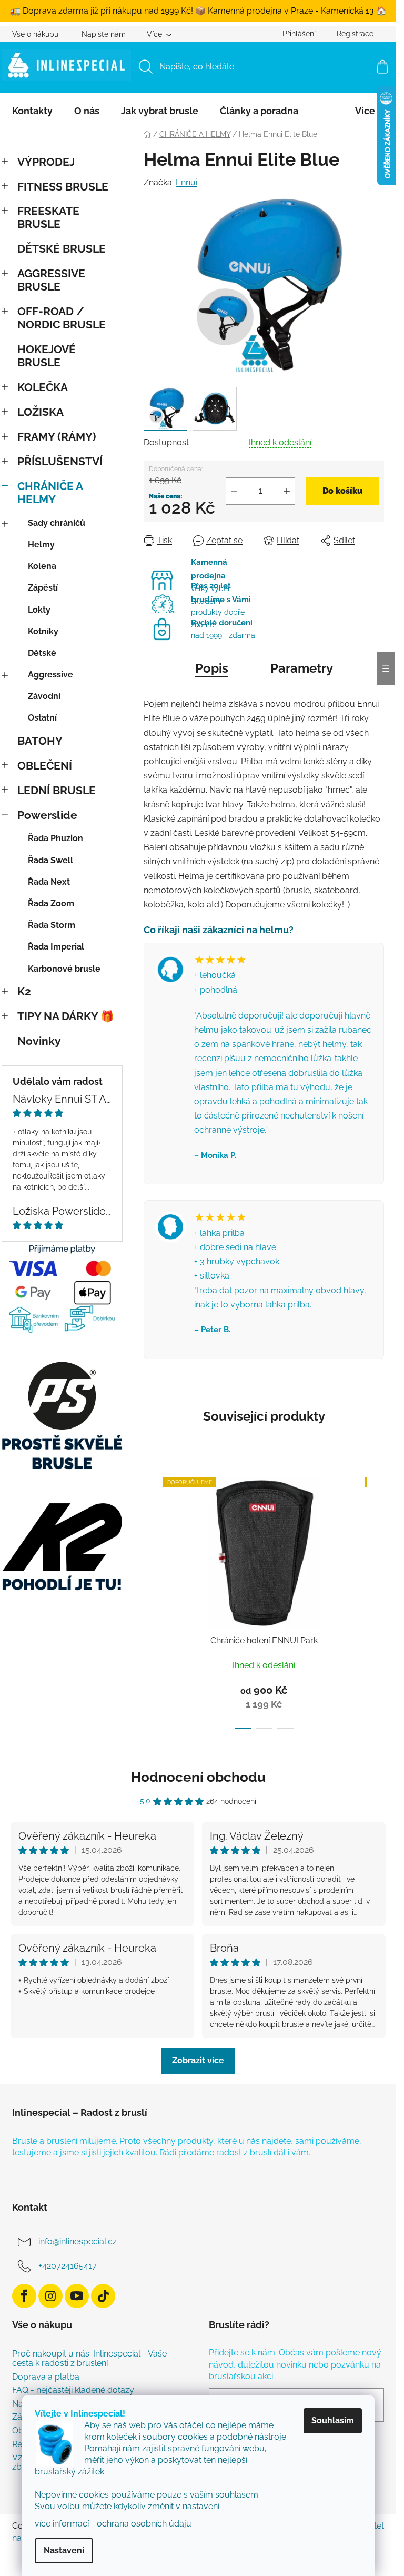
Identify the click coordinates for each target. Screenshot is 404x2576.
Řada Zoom (51, 903)
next (376, 1600)
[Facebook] (24, 2296)
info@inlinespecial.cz (78, 2241)
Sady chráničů (57, 523)
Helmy (41, 545)
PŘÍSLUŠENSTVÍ (60, 461)
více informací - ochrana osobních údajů (113, 2524)
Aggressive (50, 675)
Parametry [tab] (302, 668)
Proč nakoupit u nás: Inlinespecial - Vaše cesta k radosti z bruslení (89, 2358)
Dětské (42, 653)
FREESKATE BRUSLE (48, 217)
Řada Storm (52, 925)
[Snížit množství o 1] (234, 491)
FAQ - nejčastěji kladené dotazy (73, 2390)
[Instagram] (50, 2296)
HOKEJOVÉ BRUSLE (47, 356)
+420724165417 (68, 2266)
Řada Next (49, 882)
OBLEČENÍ (45, 766)
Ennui (186, 182)
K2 (24, 991)
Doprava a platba (46, 2377)
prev (152, 1600)
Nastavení (64, 2550)
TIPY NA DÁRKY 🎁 (66, 1016)
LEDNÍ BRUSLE (57, 790)
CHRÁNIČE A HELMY (50, 493)
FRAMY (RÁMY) (57, 437)
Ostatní (42, 718)
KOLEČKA (43, 387)
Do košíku (342, 491)
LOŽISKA (41, 412)
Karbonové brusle (64, 969)
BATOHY (40, 741)
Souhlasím (333, 2420)
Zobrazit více (198, 2060)
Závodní (44, 696)
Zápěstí (43, 588)
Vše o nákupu (35, 34)
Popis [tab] (212, 668)
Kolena (42, 566)
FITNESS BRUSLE (63, 187)
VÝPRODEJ (46, 162)
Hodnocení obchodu (198, 1777)
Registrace (355, 34)
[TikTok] (103, 2296)
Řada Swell (50, 860)
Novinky (39, 1041)
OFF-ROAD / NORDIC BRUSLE (62, 318)
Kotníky (43, 631)
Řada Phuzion (55, 838)
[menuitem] (32, 111)
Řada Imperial (56, 947)
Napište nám (104, 34)
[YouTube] (77, 2296)
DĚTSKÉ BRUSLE (62, 249)
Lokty (39, 610)
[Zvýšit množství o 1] (287, 491)
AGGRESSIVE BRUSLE (51, 280)
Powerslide (47, 815)
